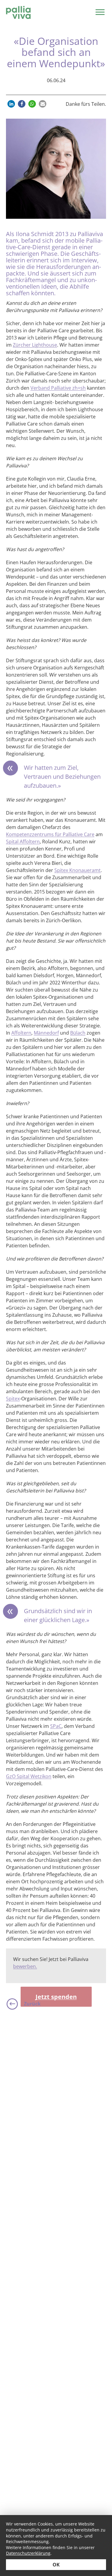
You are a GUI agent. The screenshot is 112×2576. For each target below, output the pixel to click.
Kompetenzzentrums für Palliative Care (50, 834)
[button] (11, 104)
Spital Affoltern (23, 842)
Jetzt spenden (56, 1997)
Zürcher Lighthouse (35, 345)
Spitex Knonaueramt (78, 870)
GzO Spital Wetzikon (29, 1776)
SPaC (56, 1726)
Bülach (78, 1033)
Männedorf (46, 1033)
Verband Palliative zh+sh (58, 388)
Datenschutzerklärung (28, 2553)
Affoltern (21, 1033)
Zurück (32, 2004)
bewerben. (25, 1966)
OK (56, 2565)
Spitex (13, 1399)
